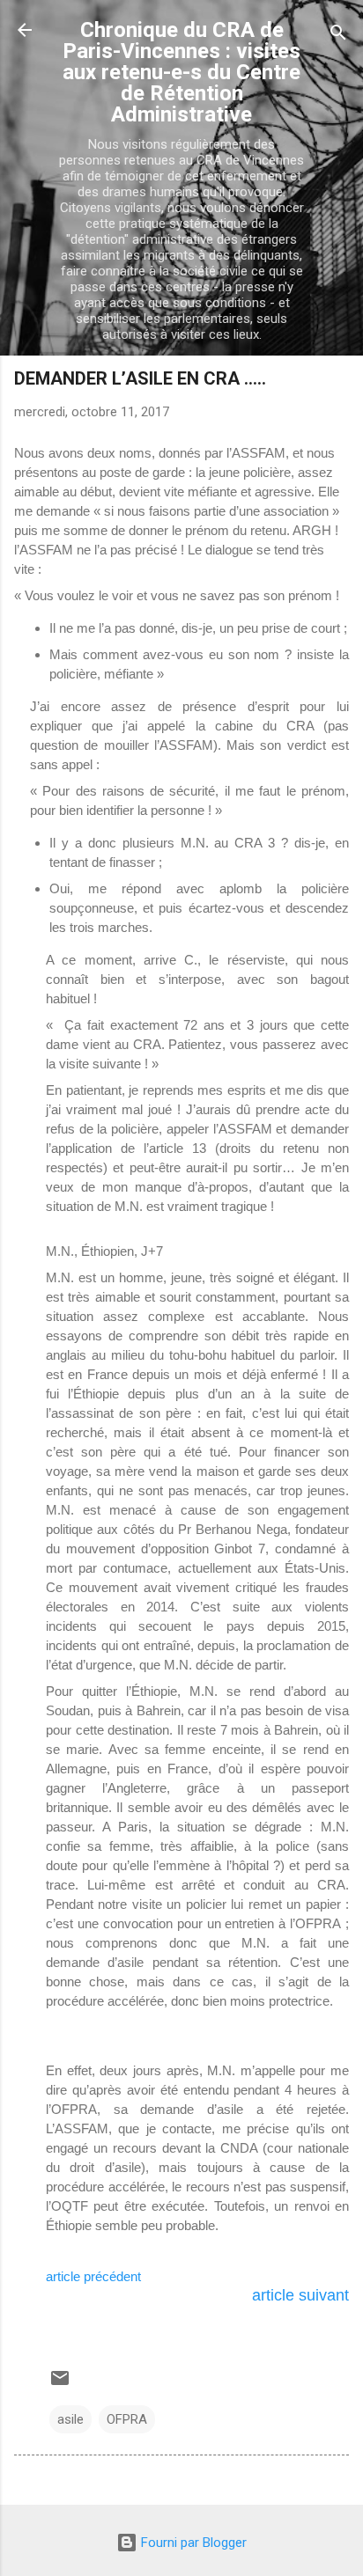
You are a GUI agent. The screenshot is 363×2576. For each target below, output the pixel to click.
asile (70, 2419)
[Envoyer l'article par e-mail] (60, 2384)
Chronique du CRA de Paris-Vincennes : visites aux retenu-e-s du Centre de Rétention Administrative (181, 72)
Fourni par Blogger (192, 2543)
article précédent (95, 2277)
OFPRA (127, 2419)
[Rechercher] (338, 36)
